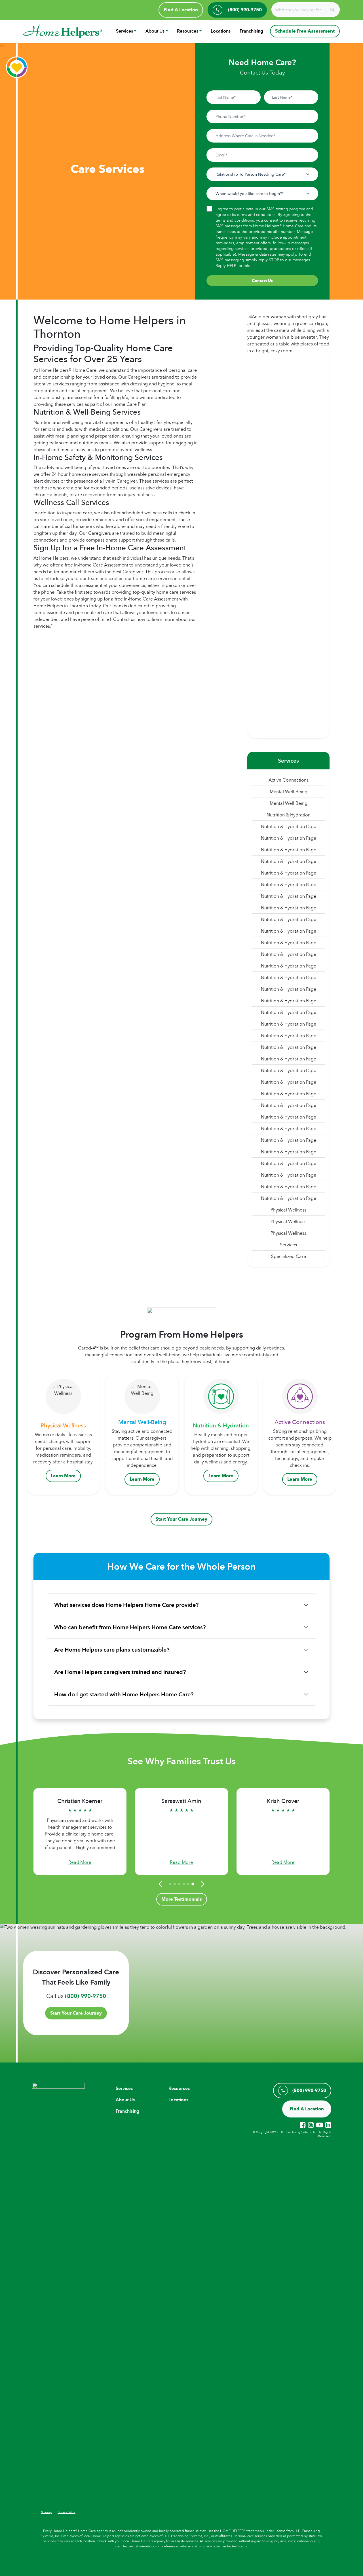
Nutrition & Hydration (289, 815)
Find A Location (181, 10)
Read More (80, 1862)
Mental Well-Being (289, 792)
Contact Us (262, 281)
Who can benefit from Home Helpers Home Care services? (130, 1627)
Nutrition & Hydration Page (289, 826)
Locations (221, 31)
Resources (188, 31)
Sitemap (47, 2512)
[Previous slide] (161, 1884)
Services (124, 31)
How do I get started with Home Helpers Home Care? (124, 1694)
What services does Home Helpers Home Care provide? (126, 1605)
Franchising (251, 31)
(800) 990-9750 (86, 1996)
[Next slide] (202, 1884)
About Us (155, 31)
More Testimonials (182, 1899)
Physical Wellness (288, 1210)
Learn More (63, 1476)
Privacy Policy (67, 2512)
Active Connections (289, 780)
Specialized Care (289, 1256)
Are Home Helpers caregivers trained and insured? (120, 1672)
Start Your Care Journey (181, 1519)
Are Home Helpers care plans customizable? (112, 1650)
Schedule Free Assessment (305, 31)
